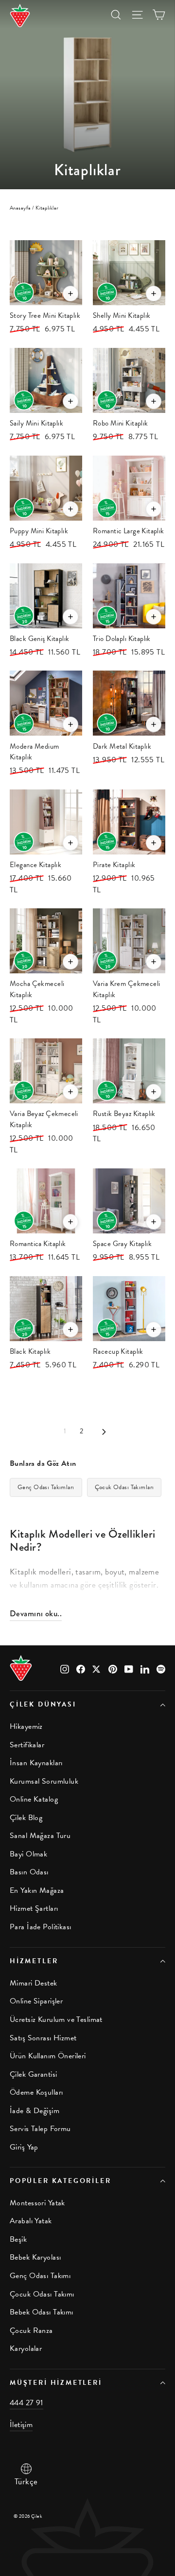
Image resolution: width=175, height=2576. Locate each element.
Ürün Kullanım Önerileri (48, 2056)
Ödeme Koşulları (36, 2092)
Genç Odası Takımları (46, 1487)
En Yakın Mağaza (37, 1890)
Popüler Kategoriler (61, 2181)
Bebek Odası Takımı (42, 2312)
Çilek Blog (26, 1818)
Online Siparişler (36, 2001)
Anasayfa (20, 208)
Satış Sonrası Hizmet (43, 2038)
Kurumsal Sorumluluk (44, 1781)
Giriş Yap (24, 2147)
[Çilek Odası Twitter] (97, 1668)
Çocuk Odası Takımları (124, 1487)
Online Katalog (34, 1799)
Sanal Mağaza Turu (40, 1836)
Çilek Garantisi (33, 2074)
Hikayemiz (26, 1726)
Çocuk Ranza (31, 2330)
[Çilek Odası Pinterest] (113, 1668)
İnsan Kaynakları (36, 1763)
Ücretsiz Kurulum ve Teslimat (56, 2019)
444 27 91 (26, 2403)
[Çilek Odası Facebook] (81, 1668)
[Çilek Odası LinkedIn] (145, 1668)
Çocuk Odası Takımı (42, 2294)
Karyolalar (26, 2348)
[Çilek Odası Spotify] (161, 1668)
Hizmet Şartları (34, 1908)
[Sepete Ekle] (70, 294)
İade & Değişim (35, 2111)
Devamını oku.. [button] (36, 1613)
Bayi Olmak (28, 1854)
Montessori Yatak (37, 2203)
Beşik (18, 2239)
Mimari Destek (34, 1983)
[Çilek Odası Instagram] (65, 1668)
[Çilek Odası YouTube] (129, 1668)
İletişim (21, 2425)
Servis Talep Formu (40, 2129)
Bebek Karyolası (35, 2257)
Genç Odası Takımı (40, 2276)
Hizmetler (34, 1961)
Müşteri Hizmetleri (56, 2383)
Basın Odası (29, 1872)
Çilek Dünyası (43, 1704)
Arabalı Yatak (31, 2221)
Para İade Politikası (41, 1927)
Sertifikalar (27, 1745)
